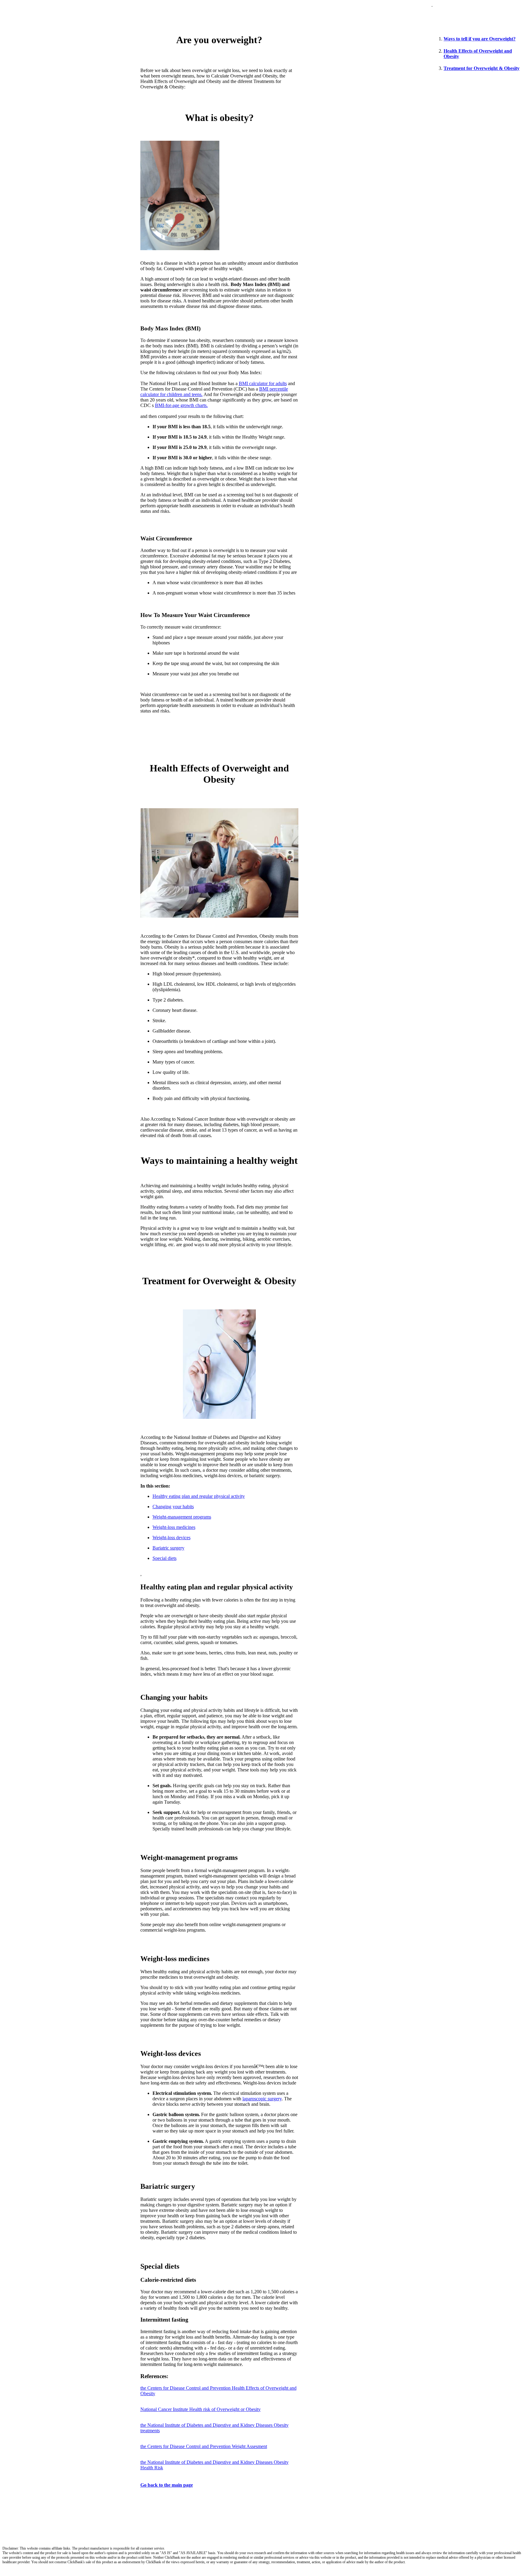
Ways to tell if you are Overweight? (480, 39)
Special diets (165, 1558)
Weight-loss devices (172, 1538)
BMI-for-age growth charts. (181, 405)
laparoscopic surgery (262, 2099)
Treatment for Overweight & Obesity (482, 68)
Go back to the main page (167, 2485)
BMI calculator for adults (263, 383)
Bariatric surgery (168, 1548)
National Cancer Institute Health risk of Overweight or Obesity (201, 2409)
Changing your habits (173, 1507)
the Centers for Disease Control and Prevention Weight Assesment (204, 2446)
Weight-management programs (182, 1517)
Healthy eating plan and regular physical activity (199, 1496)
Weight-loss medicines (174, 1527)
